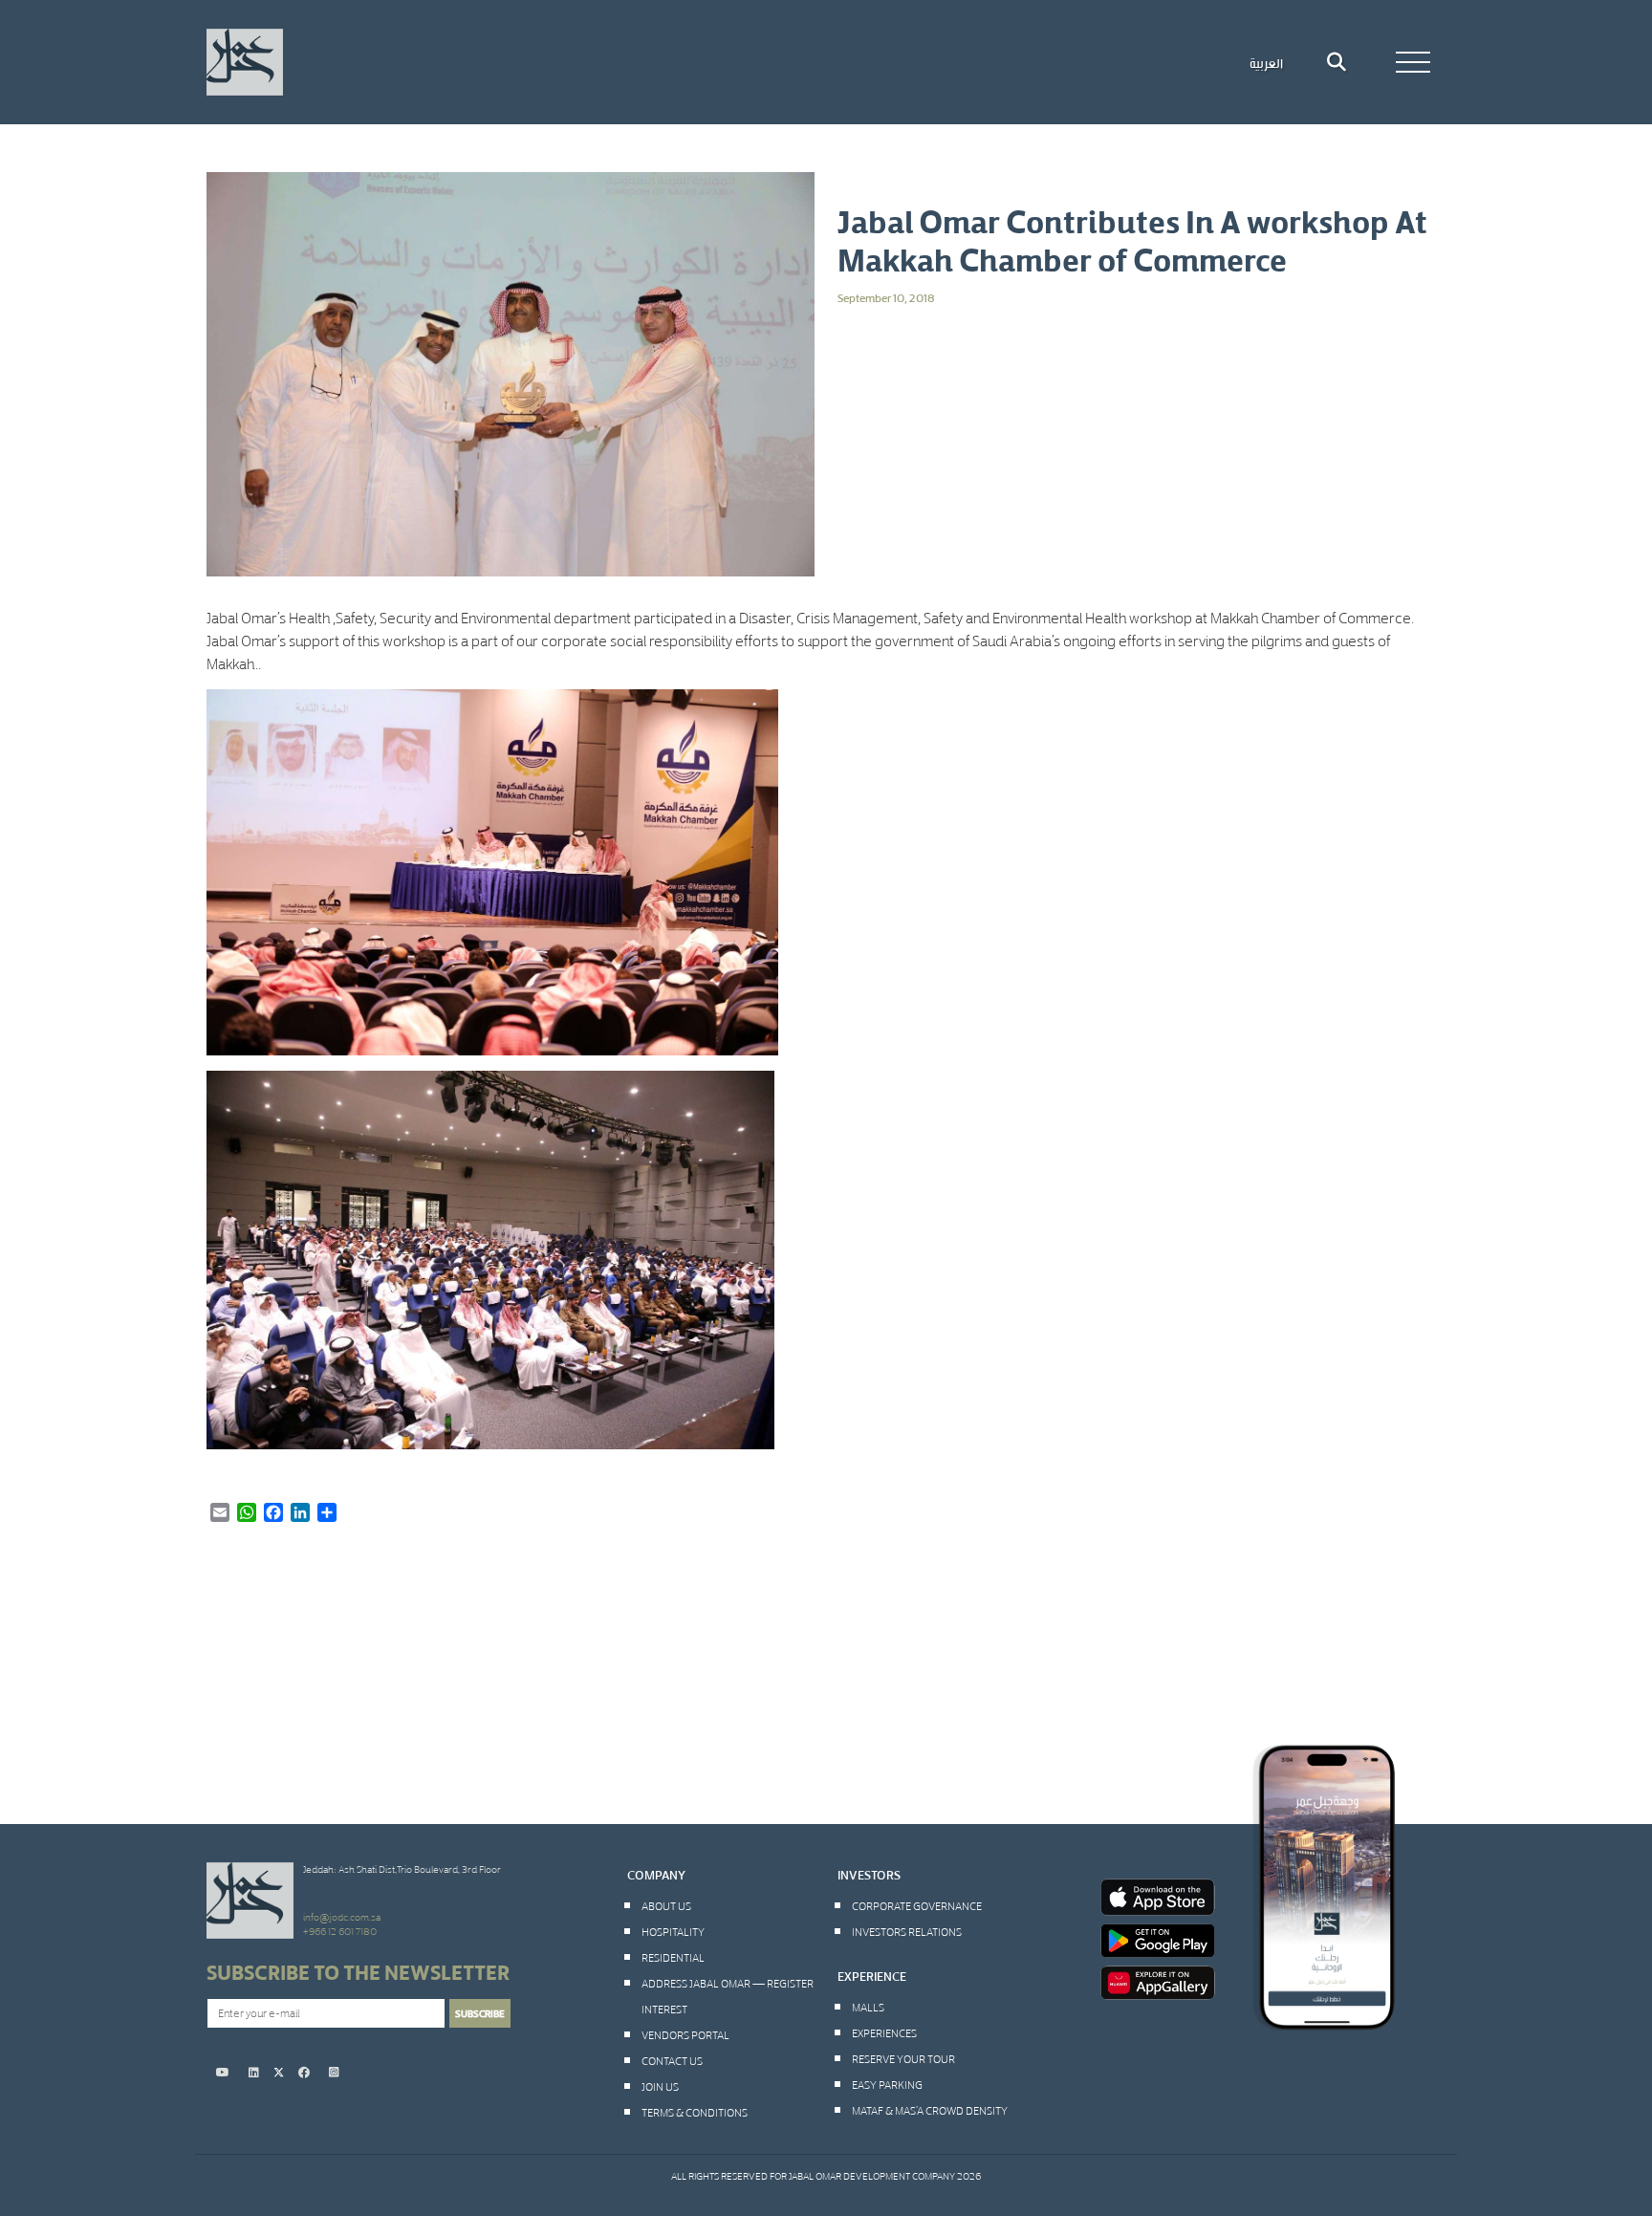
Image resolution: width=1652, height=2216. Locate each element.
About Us (666, 1905)
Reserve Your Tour (903, 2058)
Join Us (660, 2086)
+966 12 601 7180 (340, 1931)
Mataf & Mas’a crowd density (930, 2110)
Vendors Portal (685, 2034)
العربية (1266, 62)
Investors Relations (907, 1931)
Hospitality (673, 1931)
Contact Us (672, 2060)
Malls (868, 2007)
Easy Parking (887, 2084)
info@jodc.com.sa (342, 1917)
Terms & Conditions (695, 2112)
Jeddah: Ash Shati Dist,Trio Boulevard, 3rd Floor (402, 1869)
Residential (673, 1957)
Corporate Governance (917, 1905)
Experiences (884, 2032)
